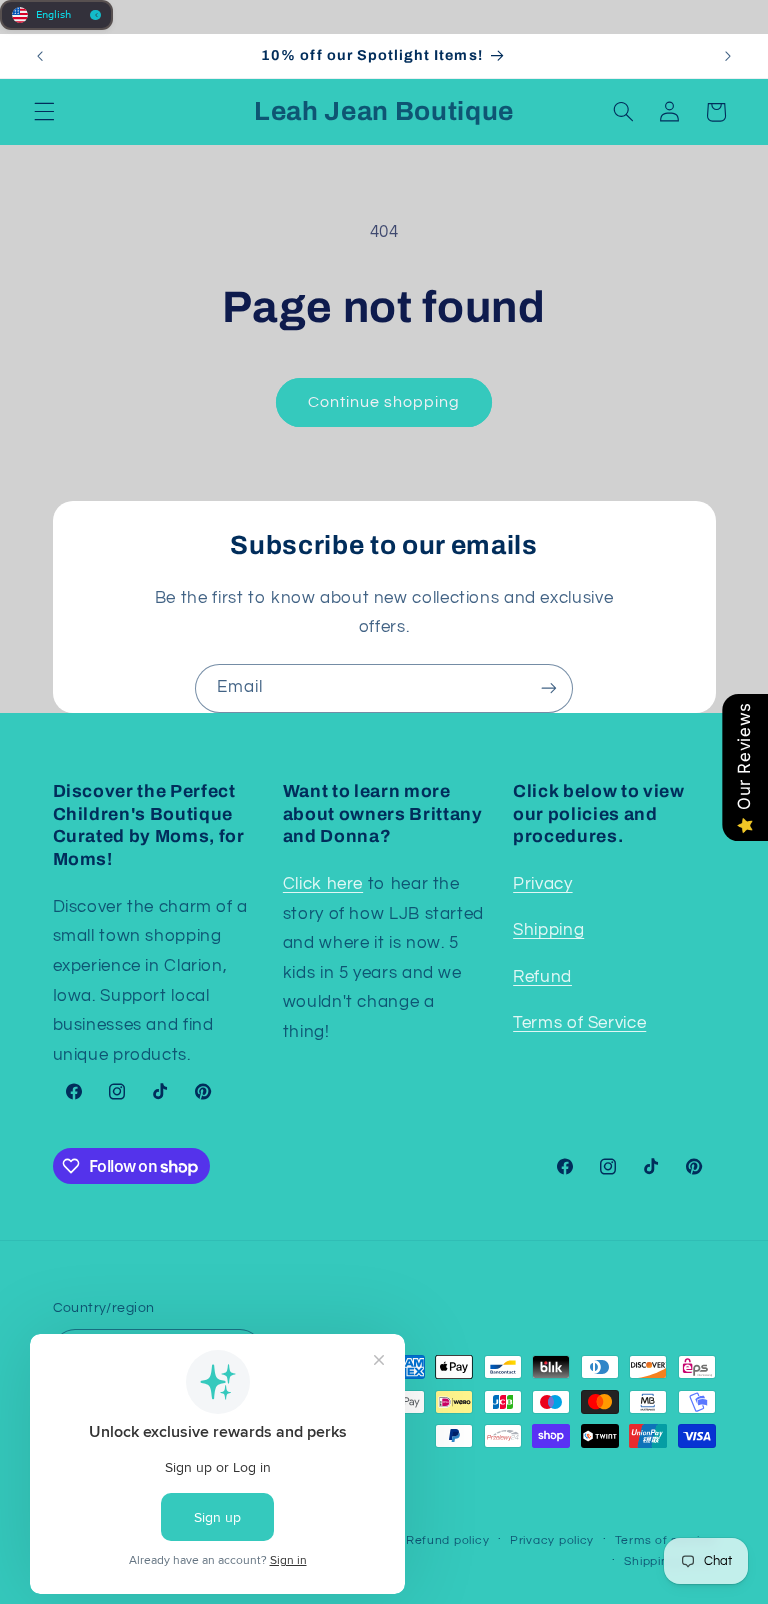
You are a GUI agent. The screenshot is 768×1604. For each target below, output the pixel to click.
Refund (542, 977)
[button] (44, 112)
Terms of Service (579, 1023)
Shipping (548, 930)
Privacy (542, 884)
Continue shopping (384, 402)
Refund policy (448, 1540)
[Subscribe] (549, 688)
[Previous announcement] (40, 56)
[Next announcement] (728, 56)
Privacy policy (552, 1540)
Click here (323, 884)
